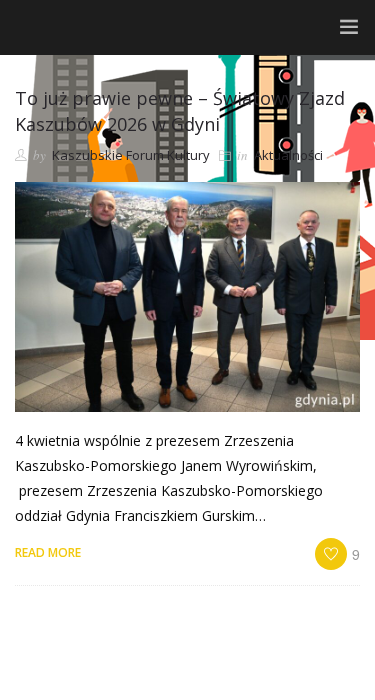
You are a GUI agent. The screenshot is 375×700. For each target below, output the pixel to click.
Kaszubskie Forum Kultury (131, 155)
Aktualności (288, 155)
